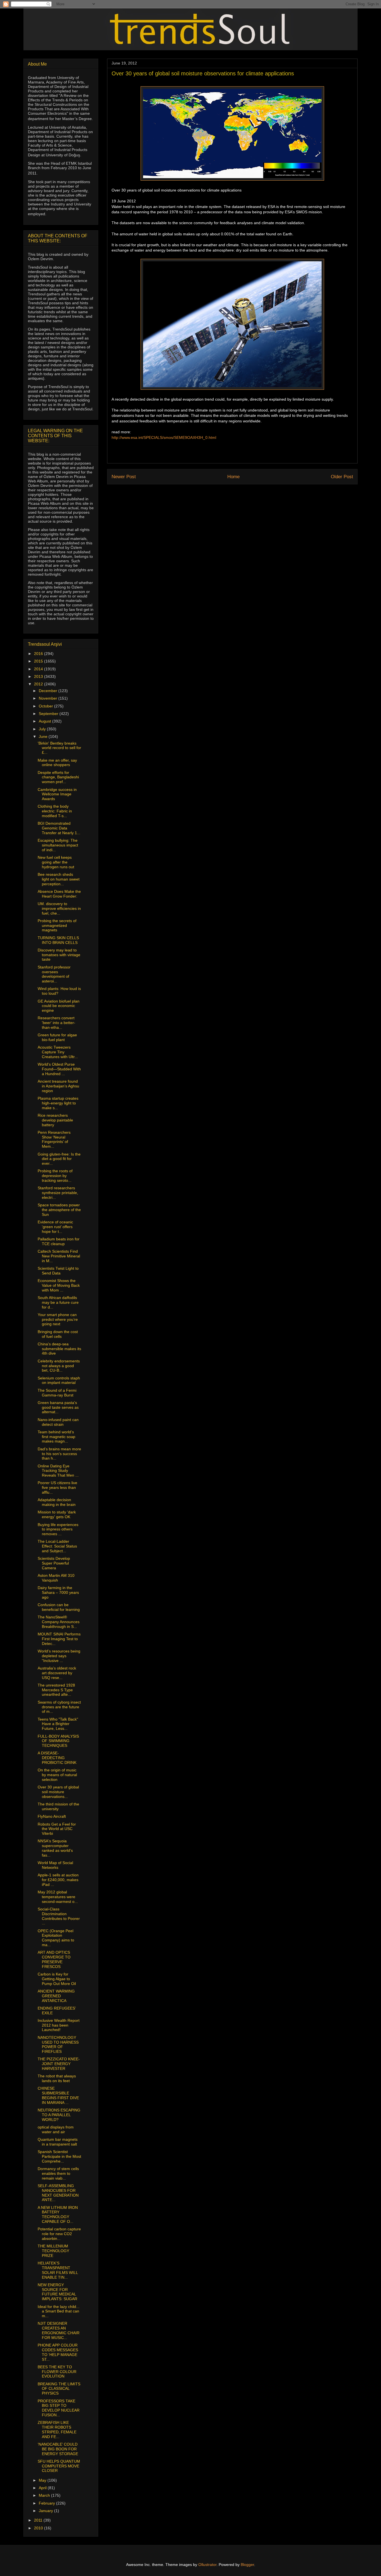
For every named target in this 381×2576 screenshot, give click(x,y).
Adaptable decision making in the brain (57, 1502)
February (47, 2503)
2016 (39, 654)
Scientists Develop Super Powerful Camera (54, 1563)
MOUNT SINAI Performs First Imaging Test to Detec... (59, 1639)
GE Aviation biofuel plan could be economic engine (59, 1006)
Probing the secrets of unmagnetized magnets (57, 925)
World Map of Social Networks (55, 1865)
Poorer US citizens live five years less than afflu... (57, 1487)
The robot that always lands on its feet (57, 2078)
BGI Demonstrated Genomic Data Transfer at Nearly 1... (59, 828)
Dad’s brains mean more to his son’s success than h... (59, 1454)
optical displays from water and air (56, 2129)
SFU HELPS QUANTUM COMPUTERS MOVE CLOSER (59, 2466)
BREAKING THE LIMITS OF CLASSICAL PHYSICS (59, 2389)
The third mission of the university (58, 1806)
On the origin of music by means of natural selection (57, 1775)
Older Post (342, 477)
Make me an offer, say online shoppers (57, 763)
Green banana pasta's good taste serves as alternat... (58, 1407)
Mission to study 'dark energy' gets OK (57, 1514)
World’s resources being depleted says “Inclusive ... (59, 1656)
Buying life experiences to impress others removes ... (58, 1529)
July (43, 729)
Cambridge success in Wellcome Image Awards (57, 794)
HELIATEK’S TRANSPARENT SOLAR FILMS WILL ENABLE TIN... (58, 2270)
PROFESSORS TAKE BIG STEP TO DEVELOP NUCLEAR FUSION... (59, 2408)
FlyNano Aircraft (52, 1816)
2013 (39, 676)
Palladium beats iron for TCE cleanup (59, 1241)
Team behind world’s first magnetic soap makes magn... (56, 1437)
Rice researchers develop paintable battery (55, 1120)
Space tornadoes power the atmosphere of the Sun (59, 1210)
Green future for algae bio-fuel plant (57, 1037)
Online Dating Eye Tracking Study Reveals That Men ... (58, 1471)
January (46, 2511)
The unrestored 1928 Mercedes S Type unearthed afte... (56, 1690)
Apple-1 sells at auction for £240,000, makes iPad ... (58, 1880)
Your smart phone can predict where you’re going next (58, 1319)
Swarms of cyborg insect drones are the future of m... (59, 1707)
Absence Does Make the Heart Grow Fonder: (59, 894)
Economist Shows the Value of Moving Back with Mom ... (59, 1285)
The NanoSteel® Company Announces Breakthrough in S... (59, 1622)
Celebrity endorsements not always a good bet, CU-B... (59, 1366)
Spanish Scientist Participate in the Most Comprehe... (59, 2156)
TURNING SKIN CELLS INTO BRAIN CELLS (58, 940)
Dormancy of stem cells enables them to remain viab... (58, 2173)
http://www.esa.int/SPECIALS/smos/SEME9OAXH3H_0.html (164, 437)
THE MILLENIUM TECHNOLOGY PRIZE (53, 2251)
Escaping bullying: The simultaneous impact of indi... (58, 845)
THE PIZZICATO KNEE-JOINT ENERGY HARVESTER (59, 2064)
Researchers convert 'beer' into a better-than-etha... (56, 1023)
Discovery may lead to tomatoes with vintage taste (59, 955)
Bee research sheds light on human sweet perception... (59, 879)
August (45, 721)
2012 (39, 684)
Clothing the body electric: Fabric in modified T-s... (55, 811)
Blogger (247, 2565)
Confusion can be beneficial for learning (59, 1607)
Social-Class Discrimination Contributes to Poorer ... (59, 1916)
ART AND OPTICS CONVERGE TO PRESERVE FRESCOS (54, 1959)
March (45, 2495)
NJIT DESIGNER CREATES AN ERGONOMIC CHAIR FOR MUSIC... (59, 2330)
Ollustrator (207, 2565)
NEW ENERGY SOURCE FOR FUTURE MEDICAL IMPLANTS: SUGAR (57, 2292)
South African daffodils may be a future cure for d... (58, 1302)
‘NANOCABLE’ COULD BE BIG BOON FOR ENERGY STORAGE (58, 2449)
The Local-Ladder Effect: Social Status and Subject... (57, 1546)
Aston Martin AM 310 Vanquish (56, 1578)
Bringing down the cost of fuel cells (58, 1334)
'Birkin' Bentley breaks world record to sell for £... (59, 748)
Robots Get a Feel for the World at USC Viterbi (57, 1829)
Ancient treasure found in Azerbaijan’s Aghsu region (58, 1086)
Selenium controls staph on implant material (59, 1380)
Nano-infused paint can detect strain (58, 1422)
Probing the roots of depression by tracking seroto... (55, 1176)
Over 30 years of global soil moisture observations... (58, 1792)
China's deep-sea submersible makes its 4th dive (59, 1349)
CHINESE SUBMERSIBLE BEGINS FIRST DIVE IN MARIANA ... (58, 2095)
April (43, 2488)
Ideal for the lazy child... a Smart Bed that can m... (59, 2311)
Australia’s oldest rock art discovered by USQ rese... (57, 1673)
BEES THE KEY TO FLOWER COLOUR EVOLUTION (57, 2372)
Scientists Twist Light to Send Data (58, 1271)
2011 (39, 2520)
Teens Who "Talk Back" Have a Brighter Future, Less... (58, 1724)
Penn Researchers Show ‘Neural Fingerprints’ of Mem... (54, 1139)
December (49, 691)
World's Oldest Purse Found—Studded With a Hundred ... (59, 1069)
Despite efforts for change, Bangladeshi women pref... (58, 777)
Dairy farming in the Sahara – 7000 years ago (58, 1592)
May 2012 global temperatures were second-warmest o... (58, 1897)
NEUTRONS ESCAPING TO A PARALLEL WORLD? (59, 2115)
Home (233, 477)
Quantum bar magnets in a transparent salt (58, 2142)
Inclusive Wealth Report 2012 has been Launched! (59, 2025)
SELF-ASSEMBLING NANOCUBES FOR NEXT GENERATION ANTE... (58, 2193)
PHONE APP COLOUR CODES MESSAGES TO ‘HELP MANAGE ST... (58, 2352)
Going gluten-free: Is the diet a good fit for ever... (59, 1159)
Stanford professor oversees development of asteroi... (54, 974)
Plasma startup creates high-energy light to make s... (58, 1103)
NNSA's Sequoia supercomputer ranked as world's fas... (55, 1848)
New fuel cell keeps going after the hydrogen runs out (56, 862)
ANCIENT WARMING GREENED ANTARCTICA (56, 1996)
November (49, 698)
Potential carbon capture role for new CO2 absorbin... (59, 2234)
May (43, 2480)
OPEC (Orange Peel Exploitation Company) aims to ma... (56, 1938)
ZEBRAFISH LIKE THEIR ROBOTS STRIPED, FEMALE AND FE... (57, 2429)
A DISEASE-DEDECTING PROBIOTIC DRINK (57, 1758)
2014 (39, 669)
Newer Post (124, 477)
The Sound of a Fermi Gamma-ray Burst (57, 1393)
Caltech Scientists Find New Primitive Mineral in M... (59, 1256)
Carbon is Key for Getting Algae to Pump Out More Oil (57, 1979)
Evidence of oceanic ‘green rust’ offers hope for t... (55, 1227)
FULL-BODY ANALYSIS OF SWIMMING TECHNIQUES (58, 1741)
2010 (39, 2528)
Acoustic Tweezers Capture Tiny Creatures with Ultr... (58, 1052)
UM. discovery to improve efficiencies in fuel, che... (59, 908)
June (44, 736)
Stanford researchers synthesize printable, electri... (58, 1193)
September (49, 714)
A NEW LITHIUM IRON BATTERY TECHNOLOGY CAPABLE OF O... (58, 2214)
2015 (39, 661)
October (46, 706)
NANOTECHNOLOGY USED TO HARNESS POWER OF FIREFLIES (58, 2044)
